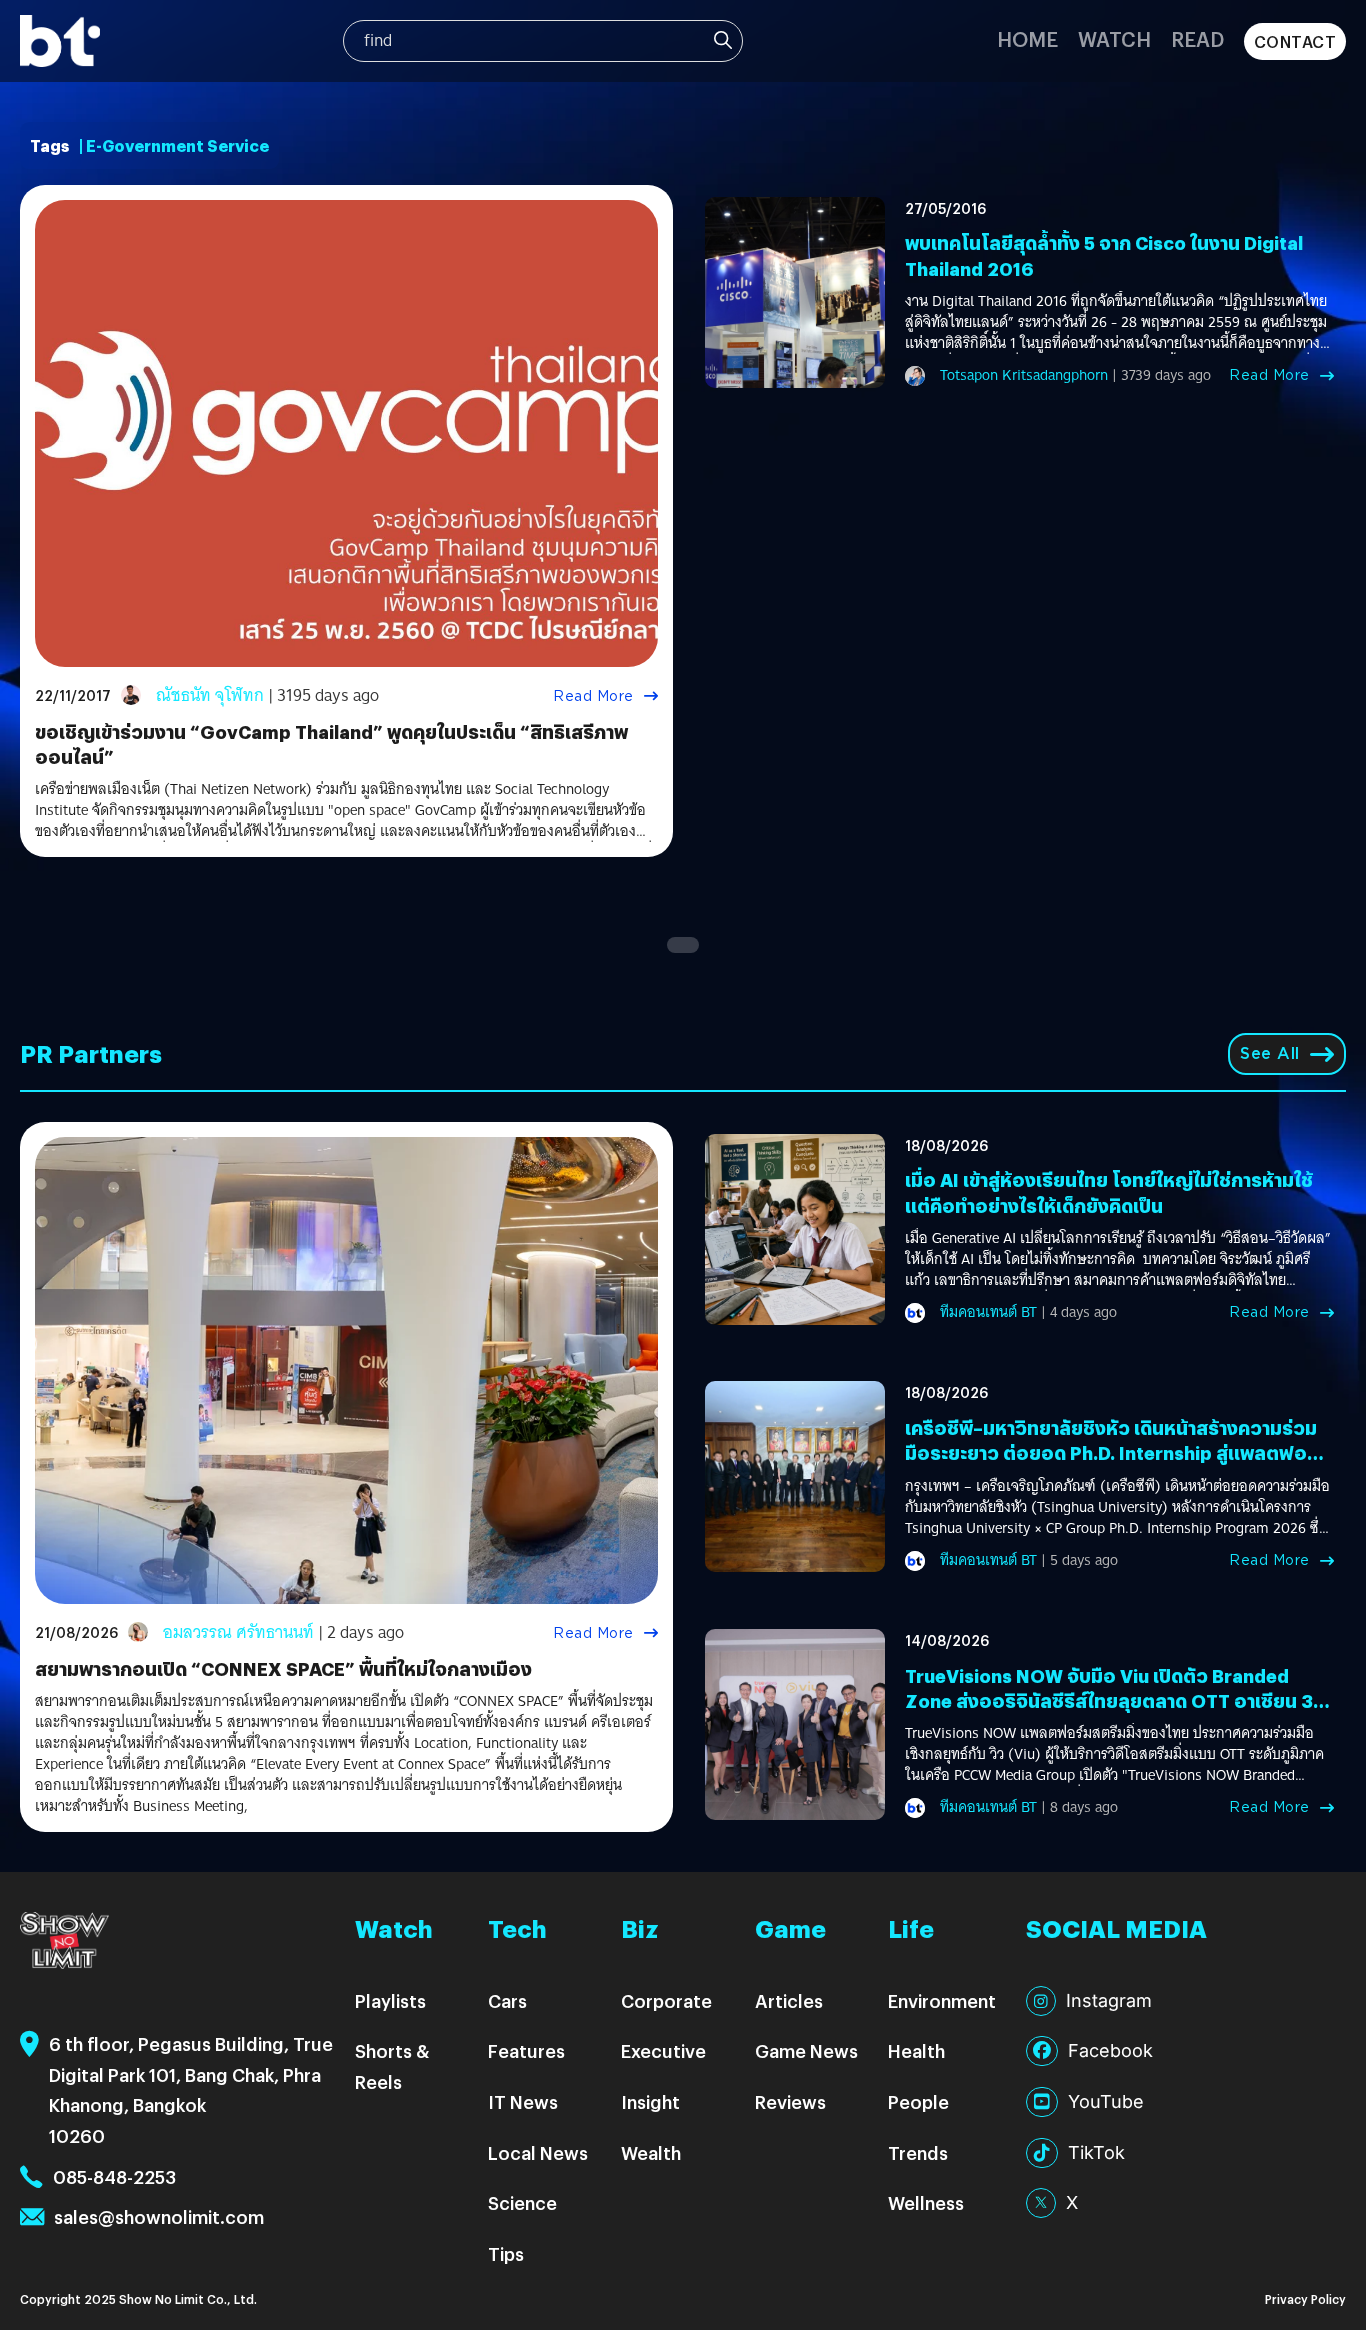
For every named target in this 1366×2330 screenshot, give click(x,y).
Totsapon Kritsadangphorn (1024, 375)
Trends (918, 2152)
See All (1270, 1053)
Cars (507, 2000)
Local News (538, 2152)
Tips (506, 2253)
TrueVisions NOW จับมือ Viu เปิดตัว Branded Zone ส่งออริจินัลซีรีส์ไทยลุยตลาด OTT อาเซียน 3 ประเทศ (1109, 1700)
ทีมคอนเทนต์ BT (988, 1312)
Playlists (390, 2000)
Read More (593, 696)
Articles (789, 2000)
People (918, 2101)
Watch (1114, 38)
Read (1197, 38)
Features (526, 2050)
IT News (523, 2101)
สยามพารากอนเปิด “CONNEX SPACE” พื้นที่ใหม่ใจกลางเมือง (283, 1668)
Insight (650, 2101)
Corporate (666, 2000)
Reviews (790, 2101)
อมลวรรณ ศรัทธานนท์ (238, 1632)
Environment (942, 2000)
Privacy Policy (1305, 2298)
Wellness (926, 2202)
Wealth (651, 2152)
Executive (663, 2050)
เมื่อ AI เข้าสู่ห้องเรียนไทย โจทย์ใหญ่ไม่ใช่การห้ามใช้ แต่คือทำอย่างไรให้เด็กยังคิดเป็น (1109, 1192)
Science (522, 2202)
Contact (1295, 41)
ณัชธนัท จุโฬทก (210, 695)
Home (1027, 38)
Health (916, 2050)
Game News (806, 2050)
